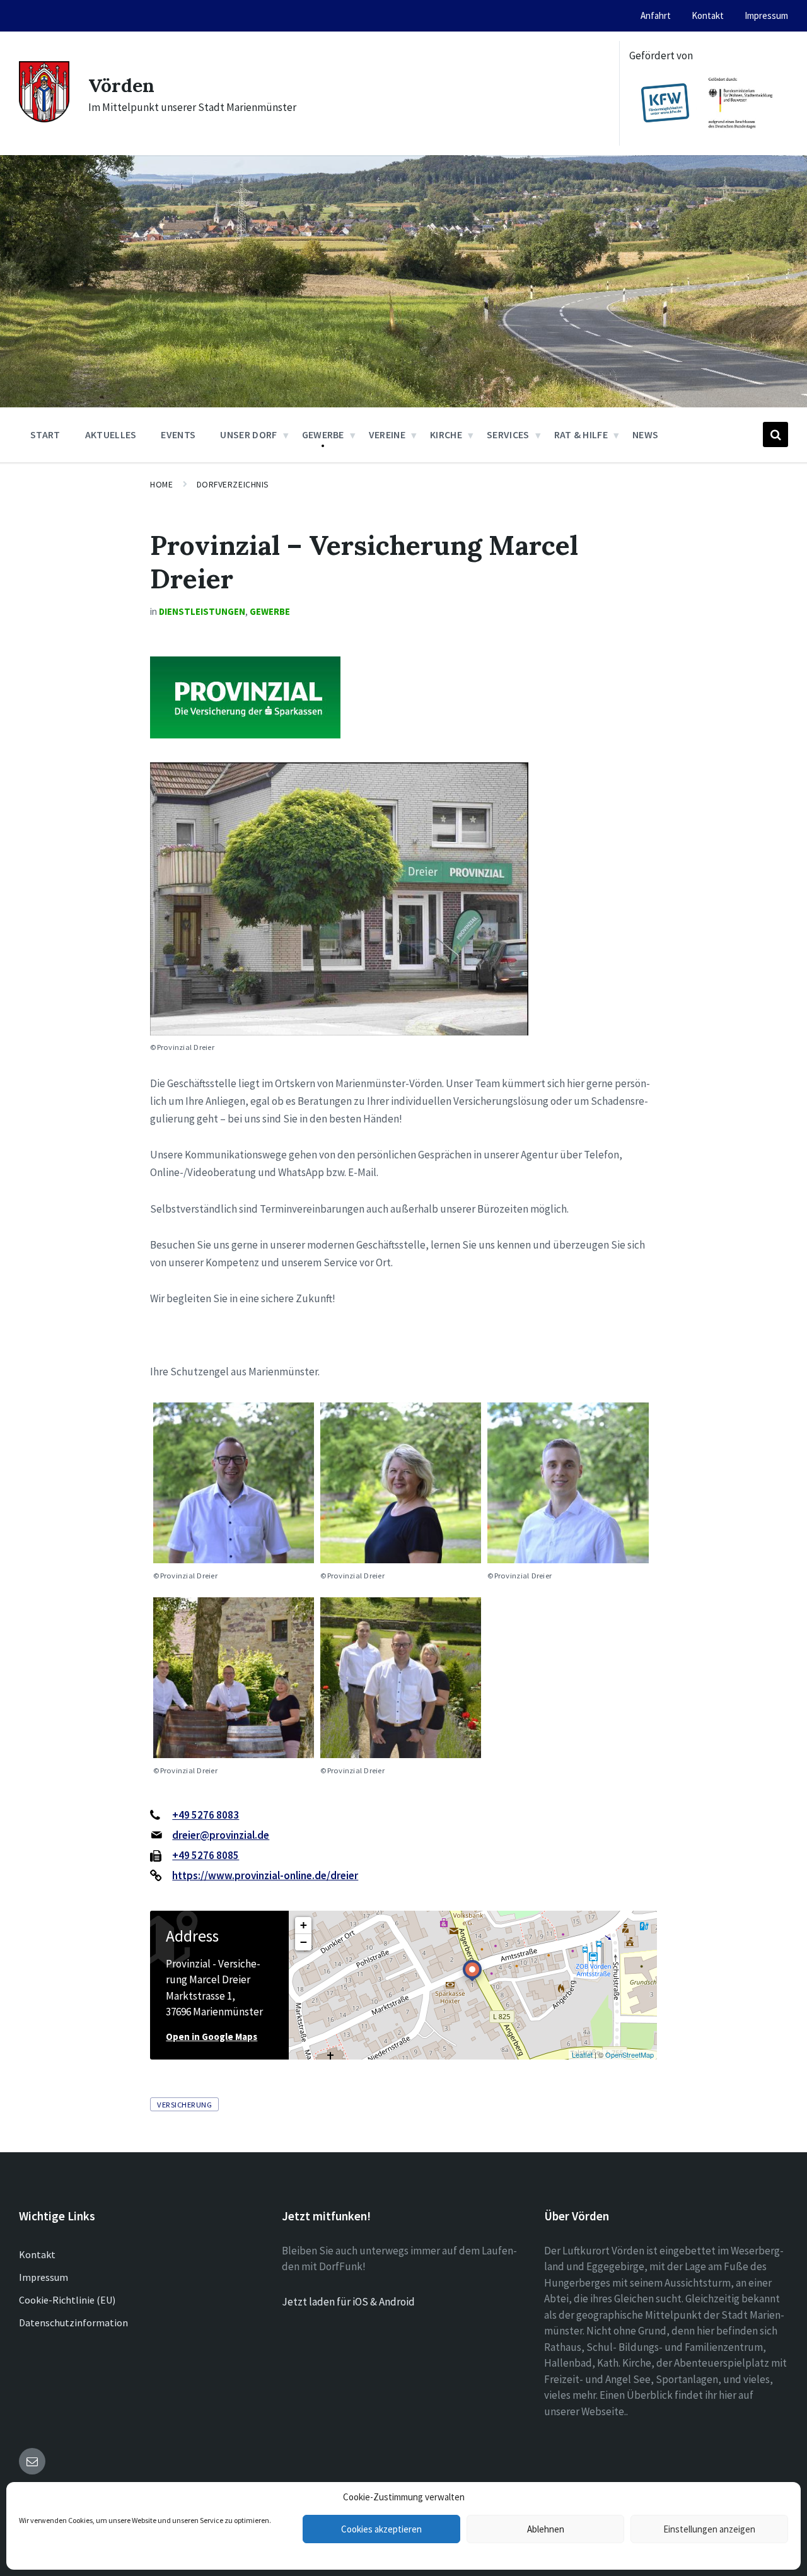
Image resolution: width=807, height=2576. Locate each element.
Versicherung (184, 2104)
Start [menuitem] (45, 434)
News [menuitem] (645, 434)
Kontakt (37, 2254)
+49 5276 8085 (206, 1855)
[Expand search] (775, 434)
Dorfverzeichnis (233, 484)
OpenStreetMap (630, 2054)
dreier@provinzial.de (221, 1835)
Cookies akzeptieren (381, 2529)
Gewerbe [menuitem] (323, 434)
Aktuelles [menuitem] (111, 434)
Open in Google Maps (212, 2037)
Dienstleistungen (202, 611)
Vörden (121, 85)
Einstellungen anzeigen (709, 2529)
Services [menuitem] (508, 434)
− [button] (304, 1942)
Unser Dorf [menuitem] (248, 434)
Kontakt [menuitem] (708, 15)
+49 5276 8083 (206, 1815)
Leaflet (582, 2054)
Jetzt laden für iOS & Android (348, 2302)
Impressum (44, 2277)
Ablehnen (546, 2529)
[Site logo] (44, 119)
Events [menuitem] (178, 434)
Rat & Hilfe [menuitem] (581, 434)
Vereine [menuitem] (387, 434)
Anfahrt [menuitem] (656, 15)
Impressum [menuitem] (766, 15)
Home (161, 484)
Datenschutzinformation (73, 2322)
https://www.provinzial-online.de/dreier (265, 1875)
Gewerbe (270, 611)
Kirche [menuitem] (446, 434)
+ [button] (304, 1925)
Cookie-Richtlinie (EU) (67, 2300)
